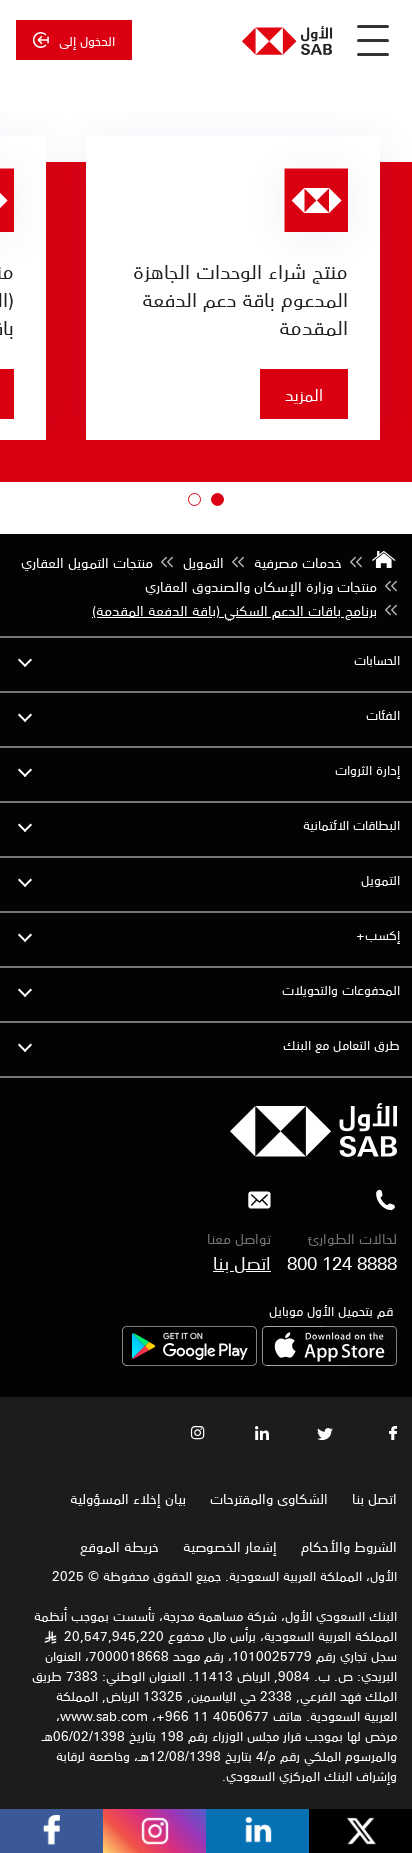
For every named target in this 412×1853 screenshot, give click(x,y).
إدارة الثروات (367, 769)
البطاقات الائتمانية (351, 824)
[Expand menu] (25, 660)
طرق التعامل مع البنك (341, 1044)
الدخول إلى (87, 40)
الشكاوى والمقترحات (269, 1498)
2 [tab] (190, 504)
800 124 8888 (342, 1262)
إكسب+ (378, 934)
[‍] (313, 1151)
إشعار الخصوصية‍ (230, 1546)
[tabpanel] (233, 288)
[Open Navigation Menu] (373, 40)
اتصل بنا (242, 1262)
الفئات (383, 714)
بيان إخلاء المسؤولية (128, 1498)
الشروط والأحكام (349, 1546)
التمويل (380, 879)
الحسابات (377, 659)
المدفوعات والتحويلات (341, 989)
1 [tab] (213, 504)
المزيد (304, 394)
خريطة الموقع (117, 1546)
